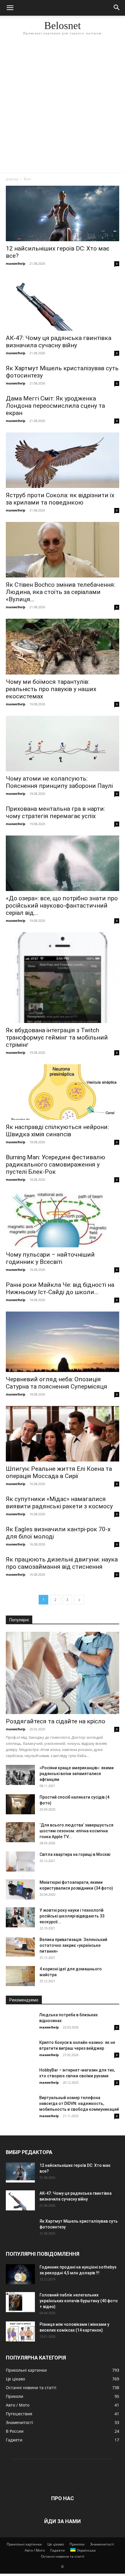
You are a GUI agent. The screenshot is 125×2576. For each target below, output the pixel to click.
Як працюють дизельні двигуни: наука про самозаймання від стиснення (62, 1563)
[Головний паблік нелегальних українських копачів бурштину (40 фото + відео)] (20, 2302)
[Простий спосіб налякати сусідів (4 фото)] (20, 1804)
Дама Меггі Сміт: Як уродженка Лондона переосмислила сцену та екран (55, 406)
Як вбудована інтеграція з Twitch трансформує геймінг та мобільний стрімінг (57, 1037)
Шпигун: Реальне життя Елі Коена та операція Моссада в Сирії (59, 1472)
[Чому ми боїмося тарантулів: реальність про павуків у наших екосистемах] (63, 647)
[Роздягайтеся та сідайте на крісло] (63, 1673)
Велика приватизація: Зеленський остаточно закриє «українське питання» (73, 1945)
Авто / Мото (35, 2550)
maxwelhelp (16, 263)
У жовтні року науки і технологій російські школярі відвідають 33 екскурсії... (72, 1916)
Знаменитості (102, 2544)
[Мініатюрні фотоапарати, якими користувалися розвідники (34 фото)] (20, 1889)
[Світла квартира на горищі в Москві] (20, 1862)
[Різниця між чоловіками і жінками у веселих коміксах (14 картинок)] (20, 2331)
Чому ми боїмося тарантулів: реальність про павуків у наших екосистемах (51, 689)
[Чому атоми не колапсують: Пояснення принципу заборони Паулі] (63, 744)
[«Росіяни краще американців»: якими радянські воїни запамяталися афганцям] (20, 1775)
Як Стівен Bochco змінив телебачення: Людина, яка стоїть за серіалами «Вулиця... (60, 592)
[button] (10, 8)
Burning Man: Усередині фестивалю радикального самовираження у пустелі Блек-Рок (56, 1164)
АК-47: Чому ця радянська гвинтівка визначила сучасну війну (59, 342)
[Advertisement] (63, 107)
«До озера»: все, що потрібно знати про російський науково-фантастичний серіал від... (62, 906)
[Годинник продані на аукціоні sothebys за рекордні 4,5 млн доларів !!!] (20, 2274)
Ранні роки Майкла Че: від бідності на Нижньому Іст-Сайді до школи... (60, 1288)
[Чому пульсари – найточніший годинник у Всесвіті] (63, 1219)
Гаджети (58, 2550)
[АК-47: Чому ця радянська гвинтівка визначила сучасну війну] (63, 303)
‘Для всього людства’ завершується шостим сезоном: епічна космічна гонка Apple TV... (76, 1831)
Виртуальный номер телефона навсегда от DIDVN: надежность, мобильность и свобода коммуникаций (79, 2103)
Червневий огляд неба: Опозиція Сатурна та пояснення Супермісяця (57, 1383)
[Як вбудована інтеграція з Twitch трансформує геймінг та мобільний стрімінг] (63, 978)
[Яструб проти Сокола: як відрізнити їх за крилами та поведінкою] (63, 460)
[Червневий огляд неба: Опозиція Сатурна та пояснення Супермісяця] (63, 1342)
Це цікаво (56, 2544)
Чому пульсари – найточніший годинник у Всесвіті (50, 1258)
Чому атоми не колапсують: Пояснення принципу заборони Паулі (59, 782)
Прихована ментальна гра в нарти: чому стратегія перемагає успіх (55, 812)
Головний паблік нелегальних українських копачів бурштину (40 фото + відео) (79, 2301)
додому (12, 179)
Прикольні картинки (24, 2544)
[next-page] (79, 1600)
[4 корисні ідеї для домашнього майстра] (20, 1976)
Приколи (77, 2544)
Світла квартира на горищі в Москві (75, 1854)
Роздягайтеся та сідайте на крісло (56, 1721)
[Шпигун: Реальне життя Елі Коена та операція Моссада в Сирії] (63, 1434)
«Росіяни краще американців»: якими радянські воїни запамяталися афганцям (77, 1774)
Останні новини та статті (63, 2556)
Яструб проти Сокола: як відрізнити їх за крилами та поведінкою (60, 499)
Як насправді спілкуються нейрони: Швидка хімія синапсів (57, 1131)
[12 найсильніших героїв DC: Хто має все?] (63, 213)
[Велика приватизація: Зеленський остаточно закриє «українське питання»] (20, 1947)
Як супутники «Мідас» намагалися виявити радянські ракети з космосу (59, 1503)
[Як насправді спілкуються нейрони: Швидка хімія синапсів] (63, 1092)
